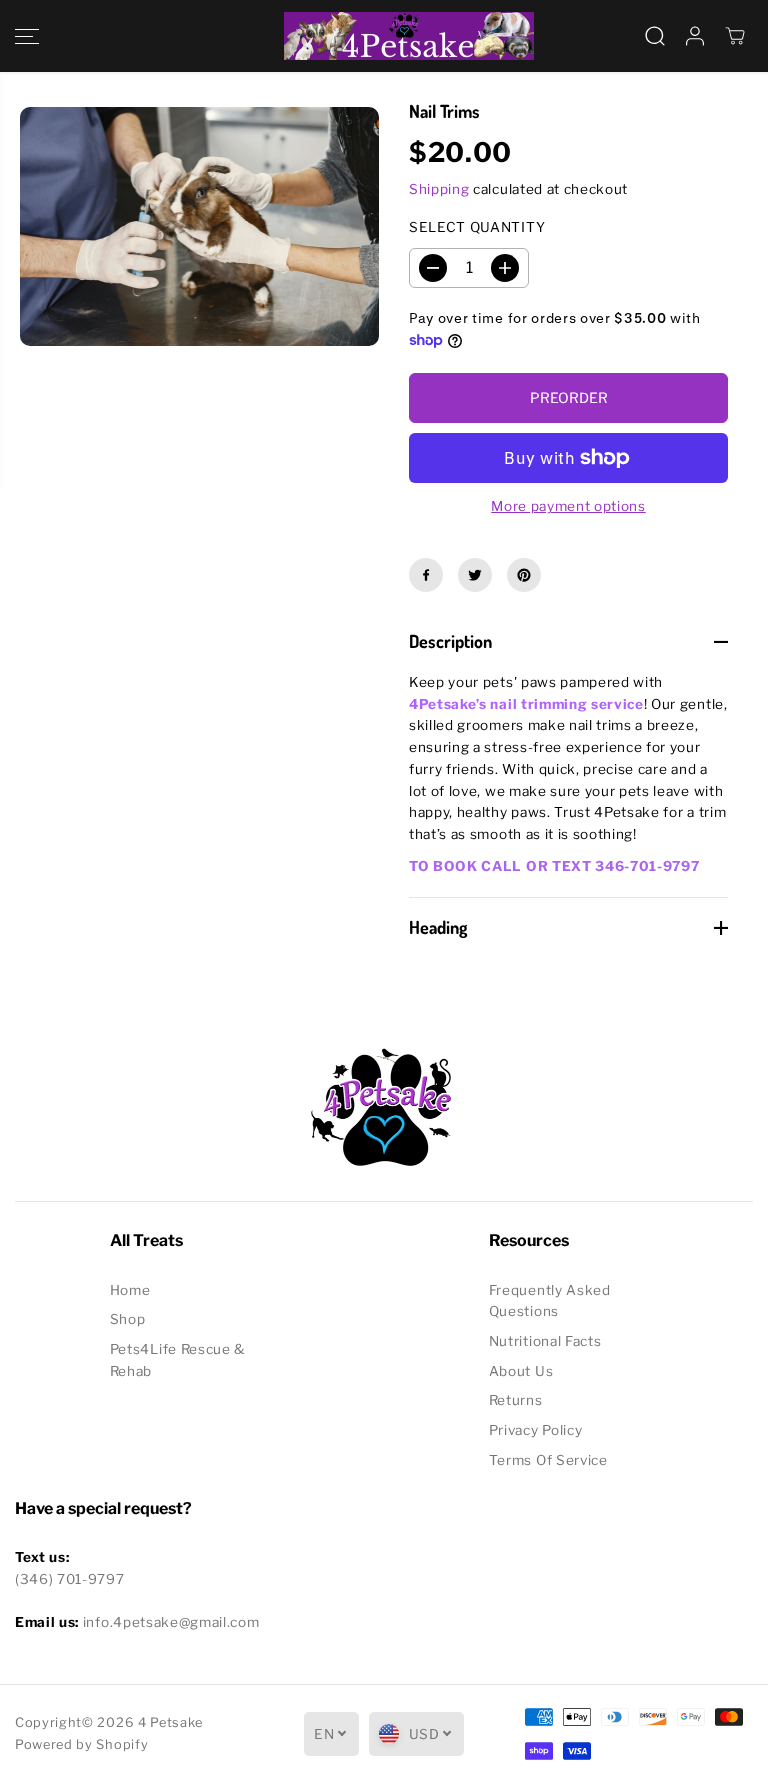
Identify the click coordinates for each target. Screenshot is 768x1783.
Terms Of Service (548, 1460)
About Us (521, 1371)
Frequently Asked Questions (550, 1301)
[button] (27, 36)
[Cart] (735, 36)
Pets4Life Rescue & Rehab (178, 1360)
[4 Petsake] (384, 36)
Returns (516, 1400)
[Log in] (695, 36)
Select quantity (477, 227)
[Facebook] (426, 575)
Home (130, 1290)
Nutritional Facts (545, 1341)
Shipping (439, 189)
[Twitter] (475, 575)
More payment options (568, 506)
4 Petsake (170, 1722)
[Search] (655, 36)
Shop (128, 1319)
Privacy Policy (536, 1430)
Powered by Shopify (81, 1744)
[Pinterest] (524, 575)
